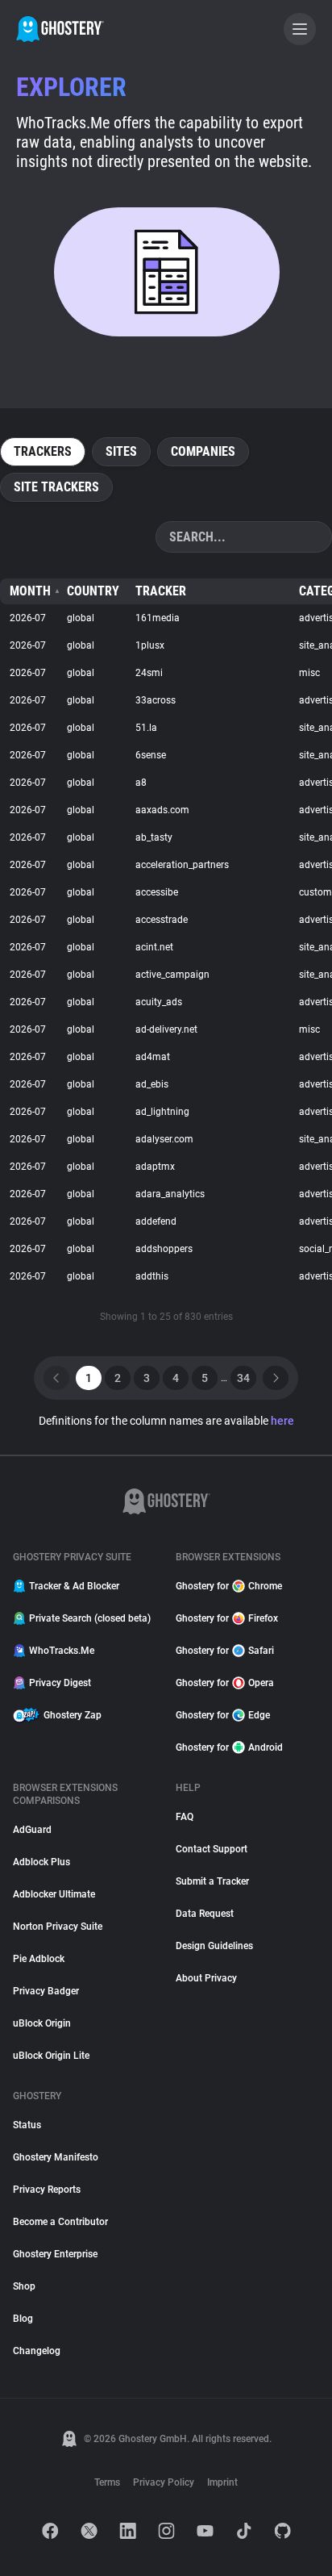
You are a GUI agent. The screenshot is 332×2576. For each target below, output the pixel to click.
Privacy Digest (60, 1683)
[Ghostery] (60, 29)
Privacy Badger (46, 1991)
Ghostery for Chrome (229, 1586)
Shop (24, 2286)
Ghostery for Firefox (227, 1618)
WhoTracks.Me (62, 1651)
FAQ (185, 1817)
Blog (23, 2319)
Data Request (205, 1914)
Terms (107, 2482)
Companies (203, 451)
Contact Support (212, 1849)
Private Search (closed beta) (90, 1618)
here (282, 1421)
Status (27, 2125)
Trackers (43, 451)
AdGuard (32, 1830)
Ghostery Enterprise (55, 2254)
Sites (121, 451)
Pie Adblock (39, 1959)
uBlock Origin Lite (51, 2056)
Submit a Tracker (212, 1881)
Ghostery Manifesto (56, 2157)
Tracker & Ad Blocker (74, 1586)
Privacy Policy (164, 2482)
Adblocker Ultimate (54, 1894)
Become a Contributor (60, 2222)
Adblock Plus (41, 1862)
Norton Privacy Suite (58, 1927)
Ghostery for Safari (225, 1651)
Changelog (37, 2351)
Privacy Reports (47, 2190)
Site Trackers (56, 487)
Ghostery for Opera (225, 1683)
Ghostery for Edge (223, 1715)
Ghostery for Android (229, 1747)
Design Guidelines (214, 1946)
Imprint (222, 2482)
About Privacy (206, 1978)
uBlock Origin (42, 2023)
